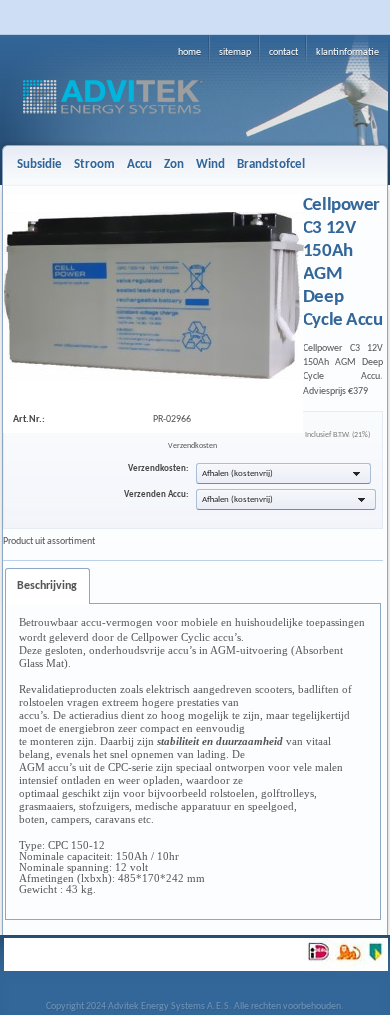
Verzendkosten (192, 446)
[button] (283, 473)
